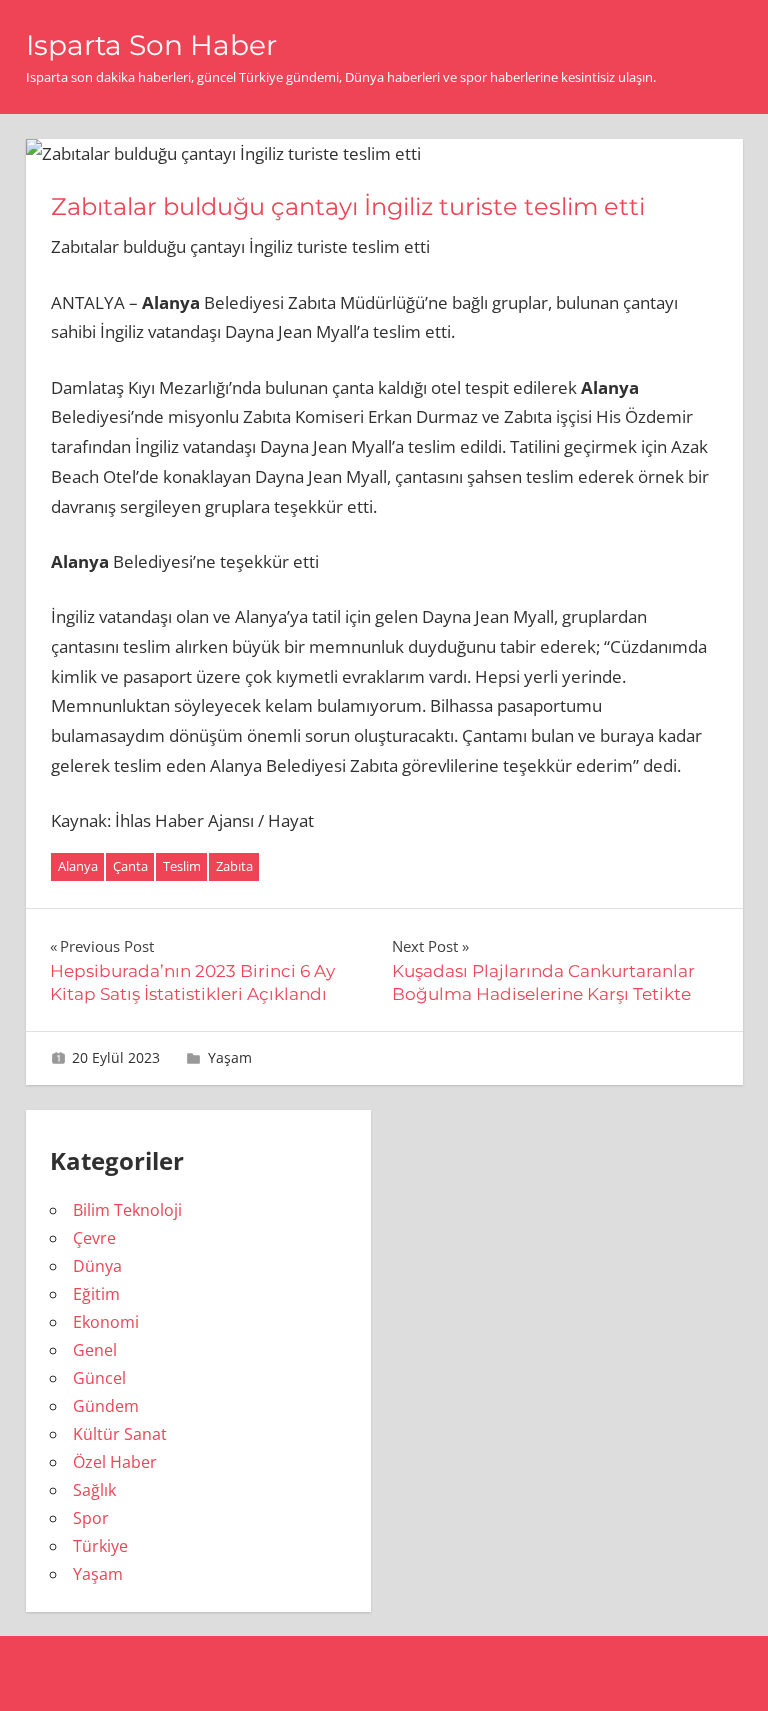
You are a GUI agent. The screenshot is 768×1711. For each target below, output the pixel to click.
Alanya (78, 866)
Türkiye (100, 1546)
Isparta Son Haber (151, 45)
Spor (91, 1518)
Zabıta (234, 866)
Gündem (106, 1406)
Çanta (130, 866)
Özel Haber (115, 1462)
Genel (95, 1350)
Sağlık (94, 1490)
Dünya (97, 1266)
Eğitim (96, 1294)
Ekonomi (106, 1322)
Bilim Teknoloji (127, 1210)
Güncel (99, 1378)
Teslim (182, 866)
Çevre (94, 1238)
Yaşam (230, 1057)
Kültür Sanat (120, 1434)
